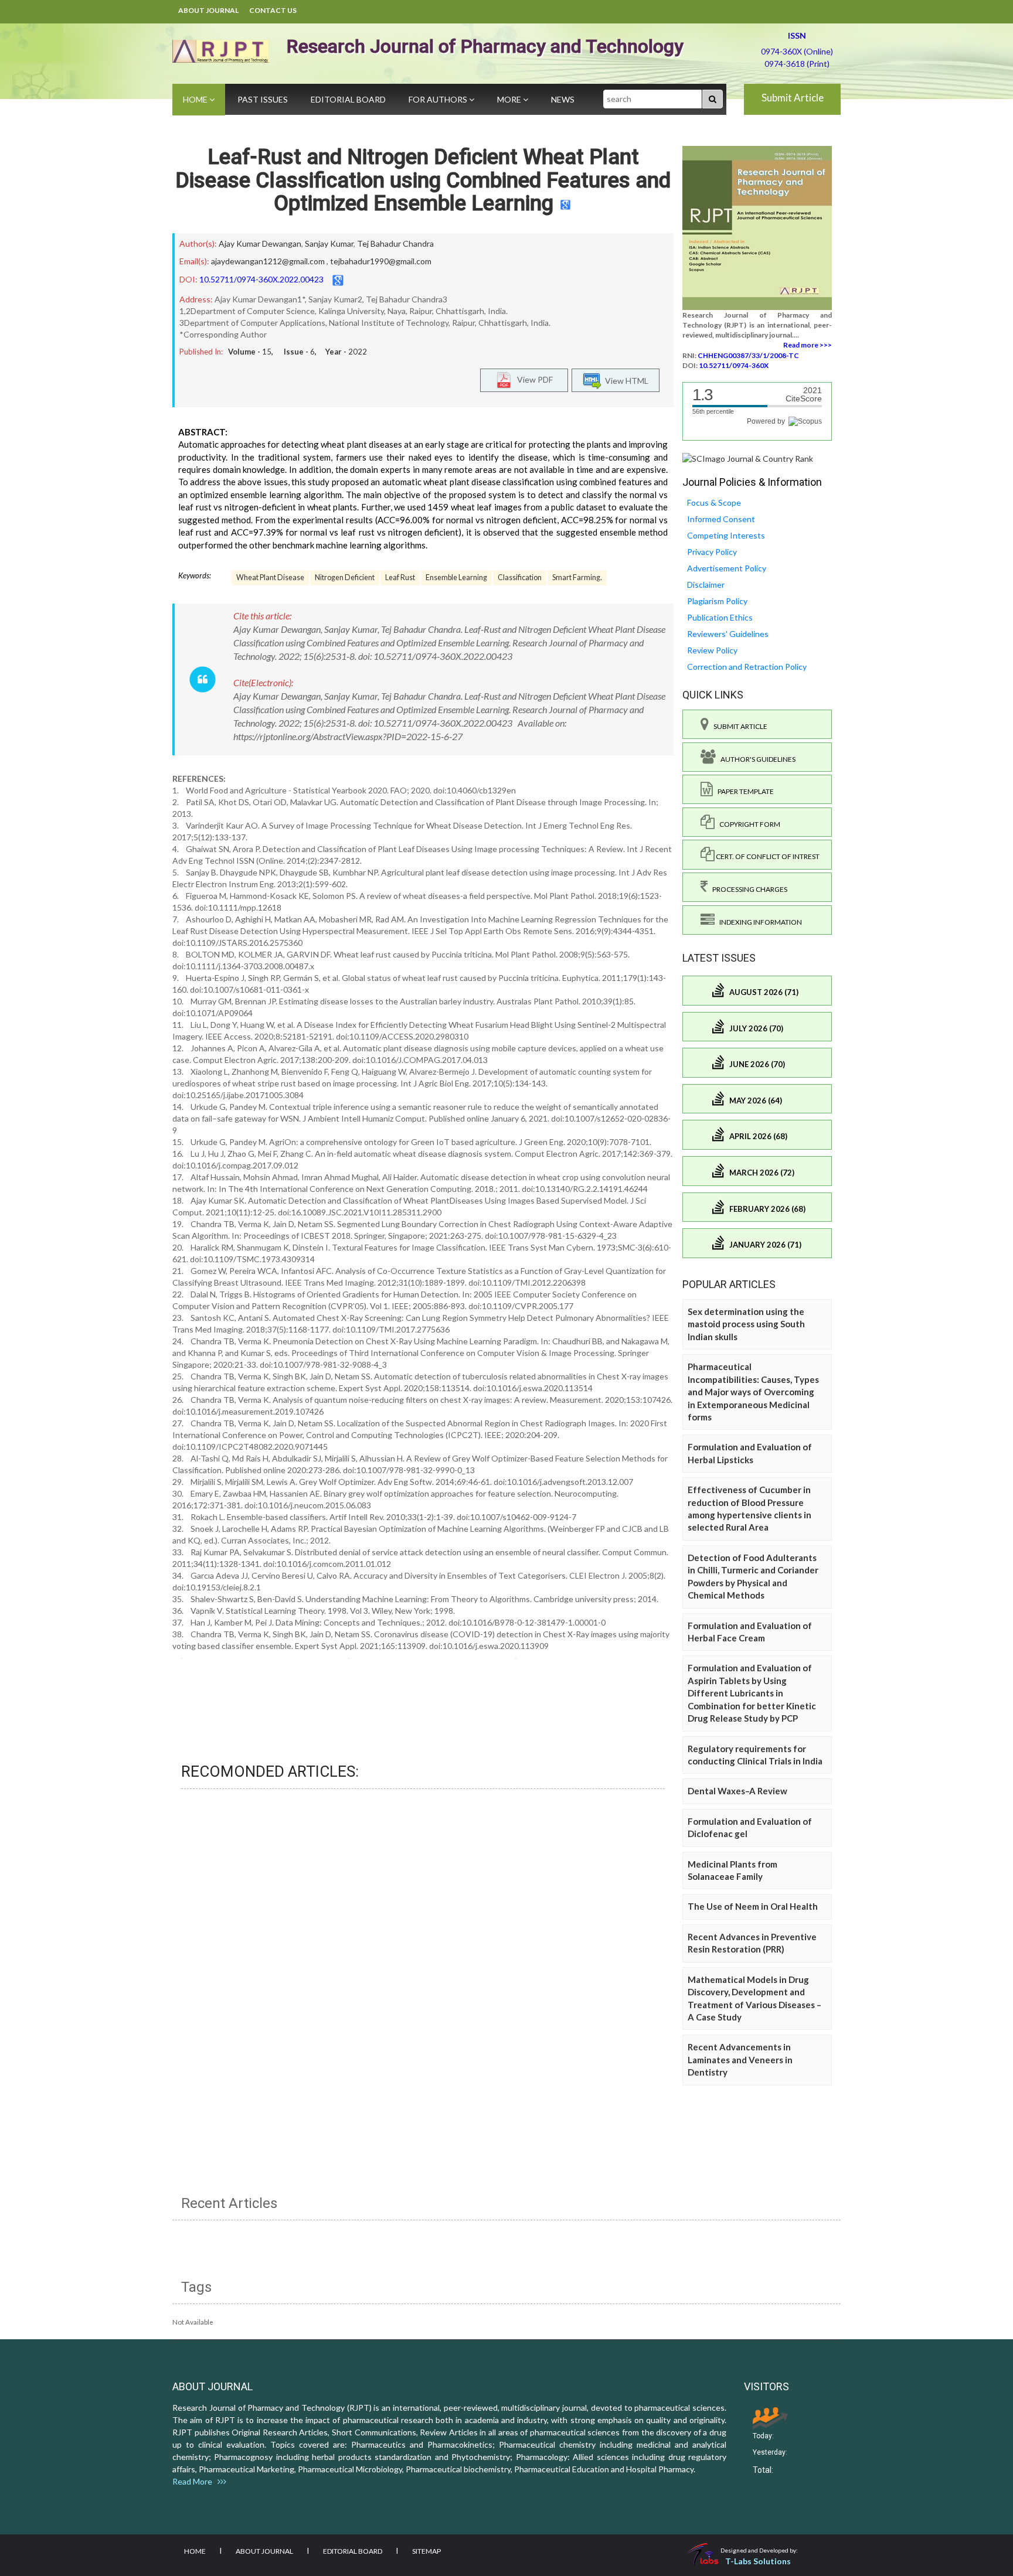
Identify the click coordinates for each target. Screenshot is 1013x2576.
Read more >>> (808, 345)
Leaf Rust (400, 577)
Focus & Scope (714, 502)
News (563, 99)
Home (196, 99)
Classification (520, 577)
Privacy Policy (712, 552)
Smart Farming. (577, 577)
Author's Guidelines (756, 759)
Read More (195, 2481)
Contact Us (273, 10)
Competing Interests (726, 535)
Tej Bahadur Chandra (395, 243)
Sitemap (426, 2551)
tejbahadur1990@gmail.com (381, 261)
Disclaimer (706, 585)
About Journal (208, 10)
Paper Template (743, 791)
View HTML (625, 381)
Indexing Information (758, 922)
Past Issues (263, 99)
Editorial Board (348, 99)
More (510, 99)
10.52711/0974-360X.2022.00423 (261, 279)
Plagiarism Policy (717, 601)
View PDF (532, 379)
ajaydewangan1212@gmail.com (268, 261)
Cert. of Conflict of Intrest (767, 856)
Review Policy (712, 650)
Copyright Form (747, 824)
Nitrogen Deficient (345, 577)
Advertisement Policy (727, 568)
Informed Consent (721, 519)
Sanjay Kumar (329, 243)
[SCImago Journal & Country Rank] (748, 458)
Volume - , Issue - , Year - (298, 352)
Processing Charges (747, 889)
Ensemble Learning (456, 577)
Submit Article (793, 98)
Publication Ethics (720, 617)
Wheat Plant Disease (270, 577)
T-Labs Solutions (758, 2561)
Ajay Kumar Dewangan (260, 243)
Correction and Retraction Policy (747, 667)
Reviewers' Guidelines (728, 634)
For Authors (439, 99)
